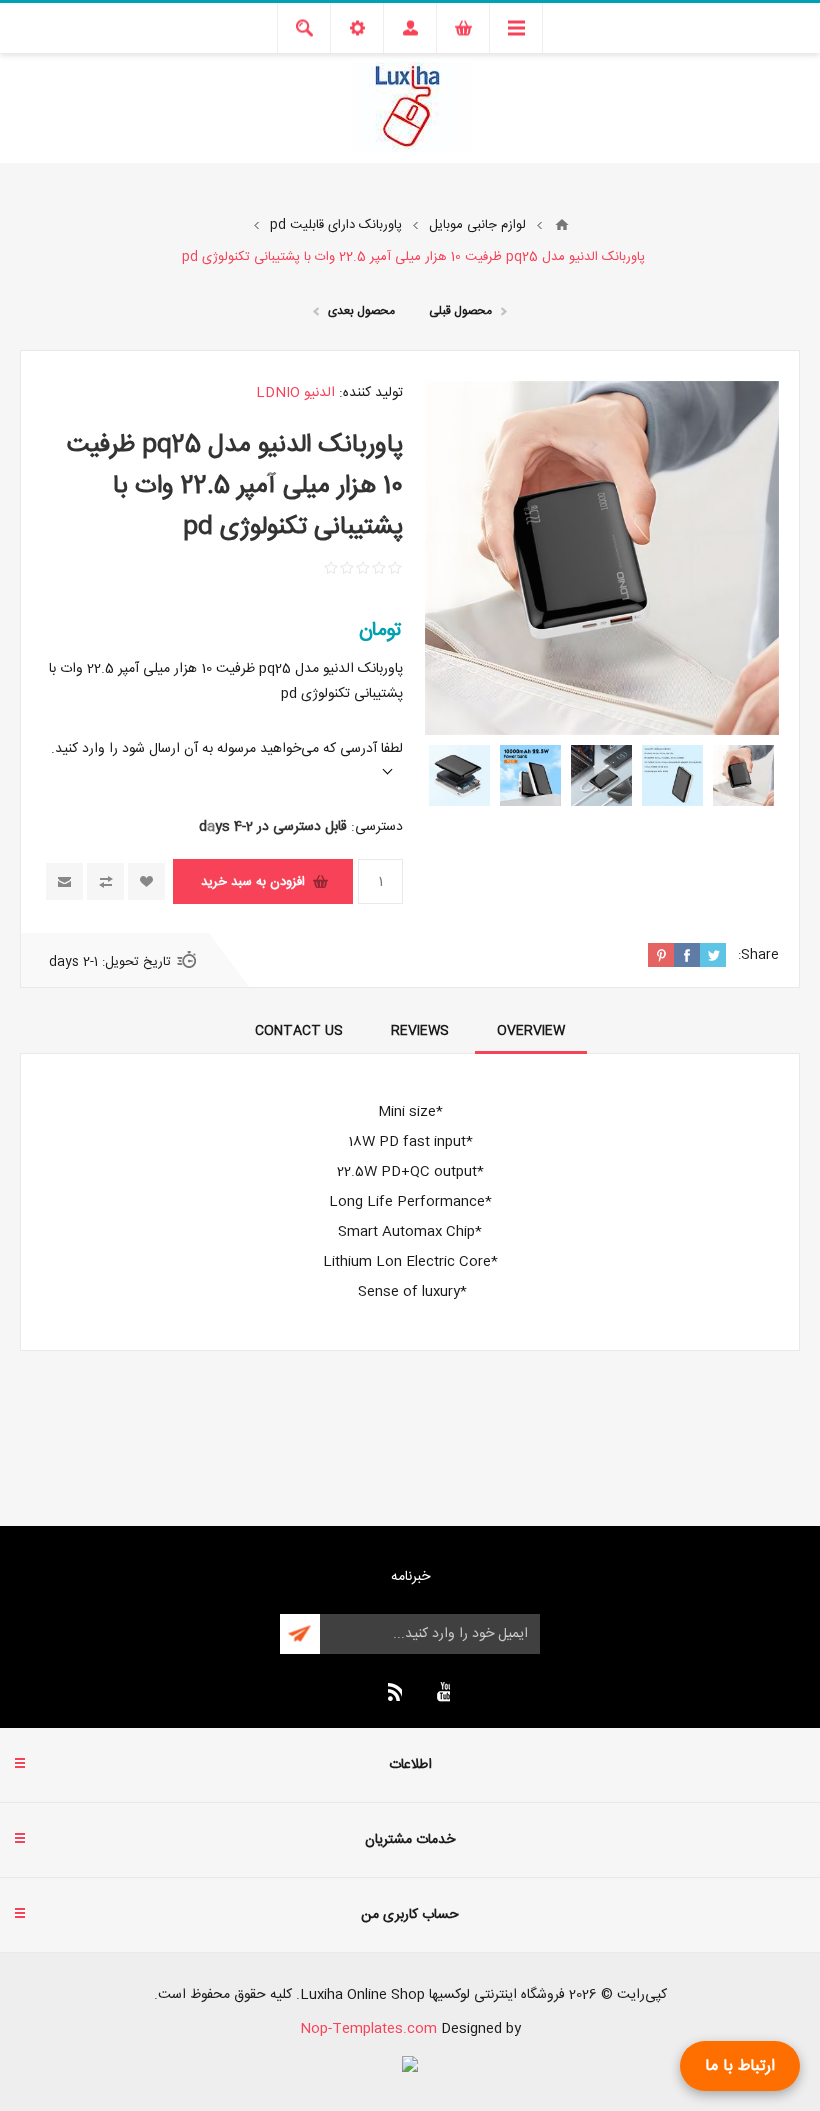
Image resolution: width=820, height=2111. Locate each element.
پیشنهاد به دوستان (64, 881)
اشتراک (300, 1634)
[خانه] (562, 225)
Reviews (420, 1031)
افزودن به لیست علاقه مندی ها (146, 881)
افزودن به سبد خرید (253, 882)
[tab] (531, 1031)
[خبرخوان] (392, 1692)
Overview (531, 1031)
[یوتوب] (440, 1692)
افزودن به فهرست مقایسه (105, 881)
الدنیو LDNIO (295, 393)
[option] (743, 775)
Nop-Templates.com (368, 2029)
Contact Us (299, 1031)
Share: (758, 955)
